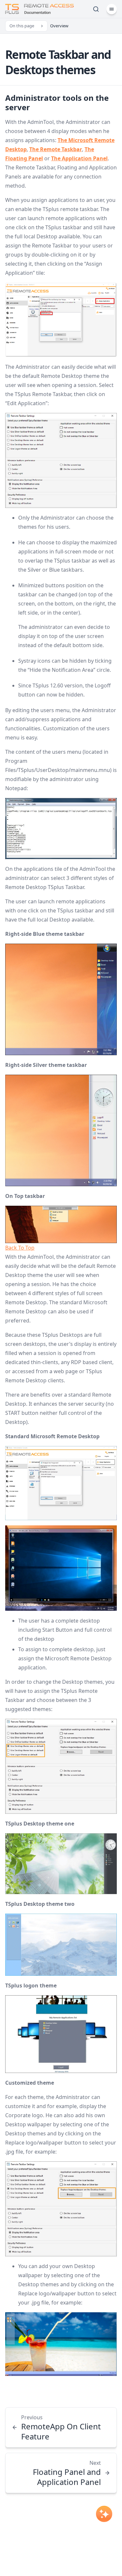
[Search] (96, 9)
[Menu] (112, 9)
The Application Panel (79, 158)
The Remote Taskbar (56, 149)
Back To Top (20, 1248)
